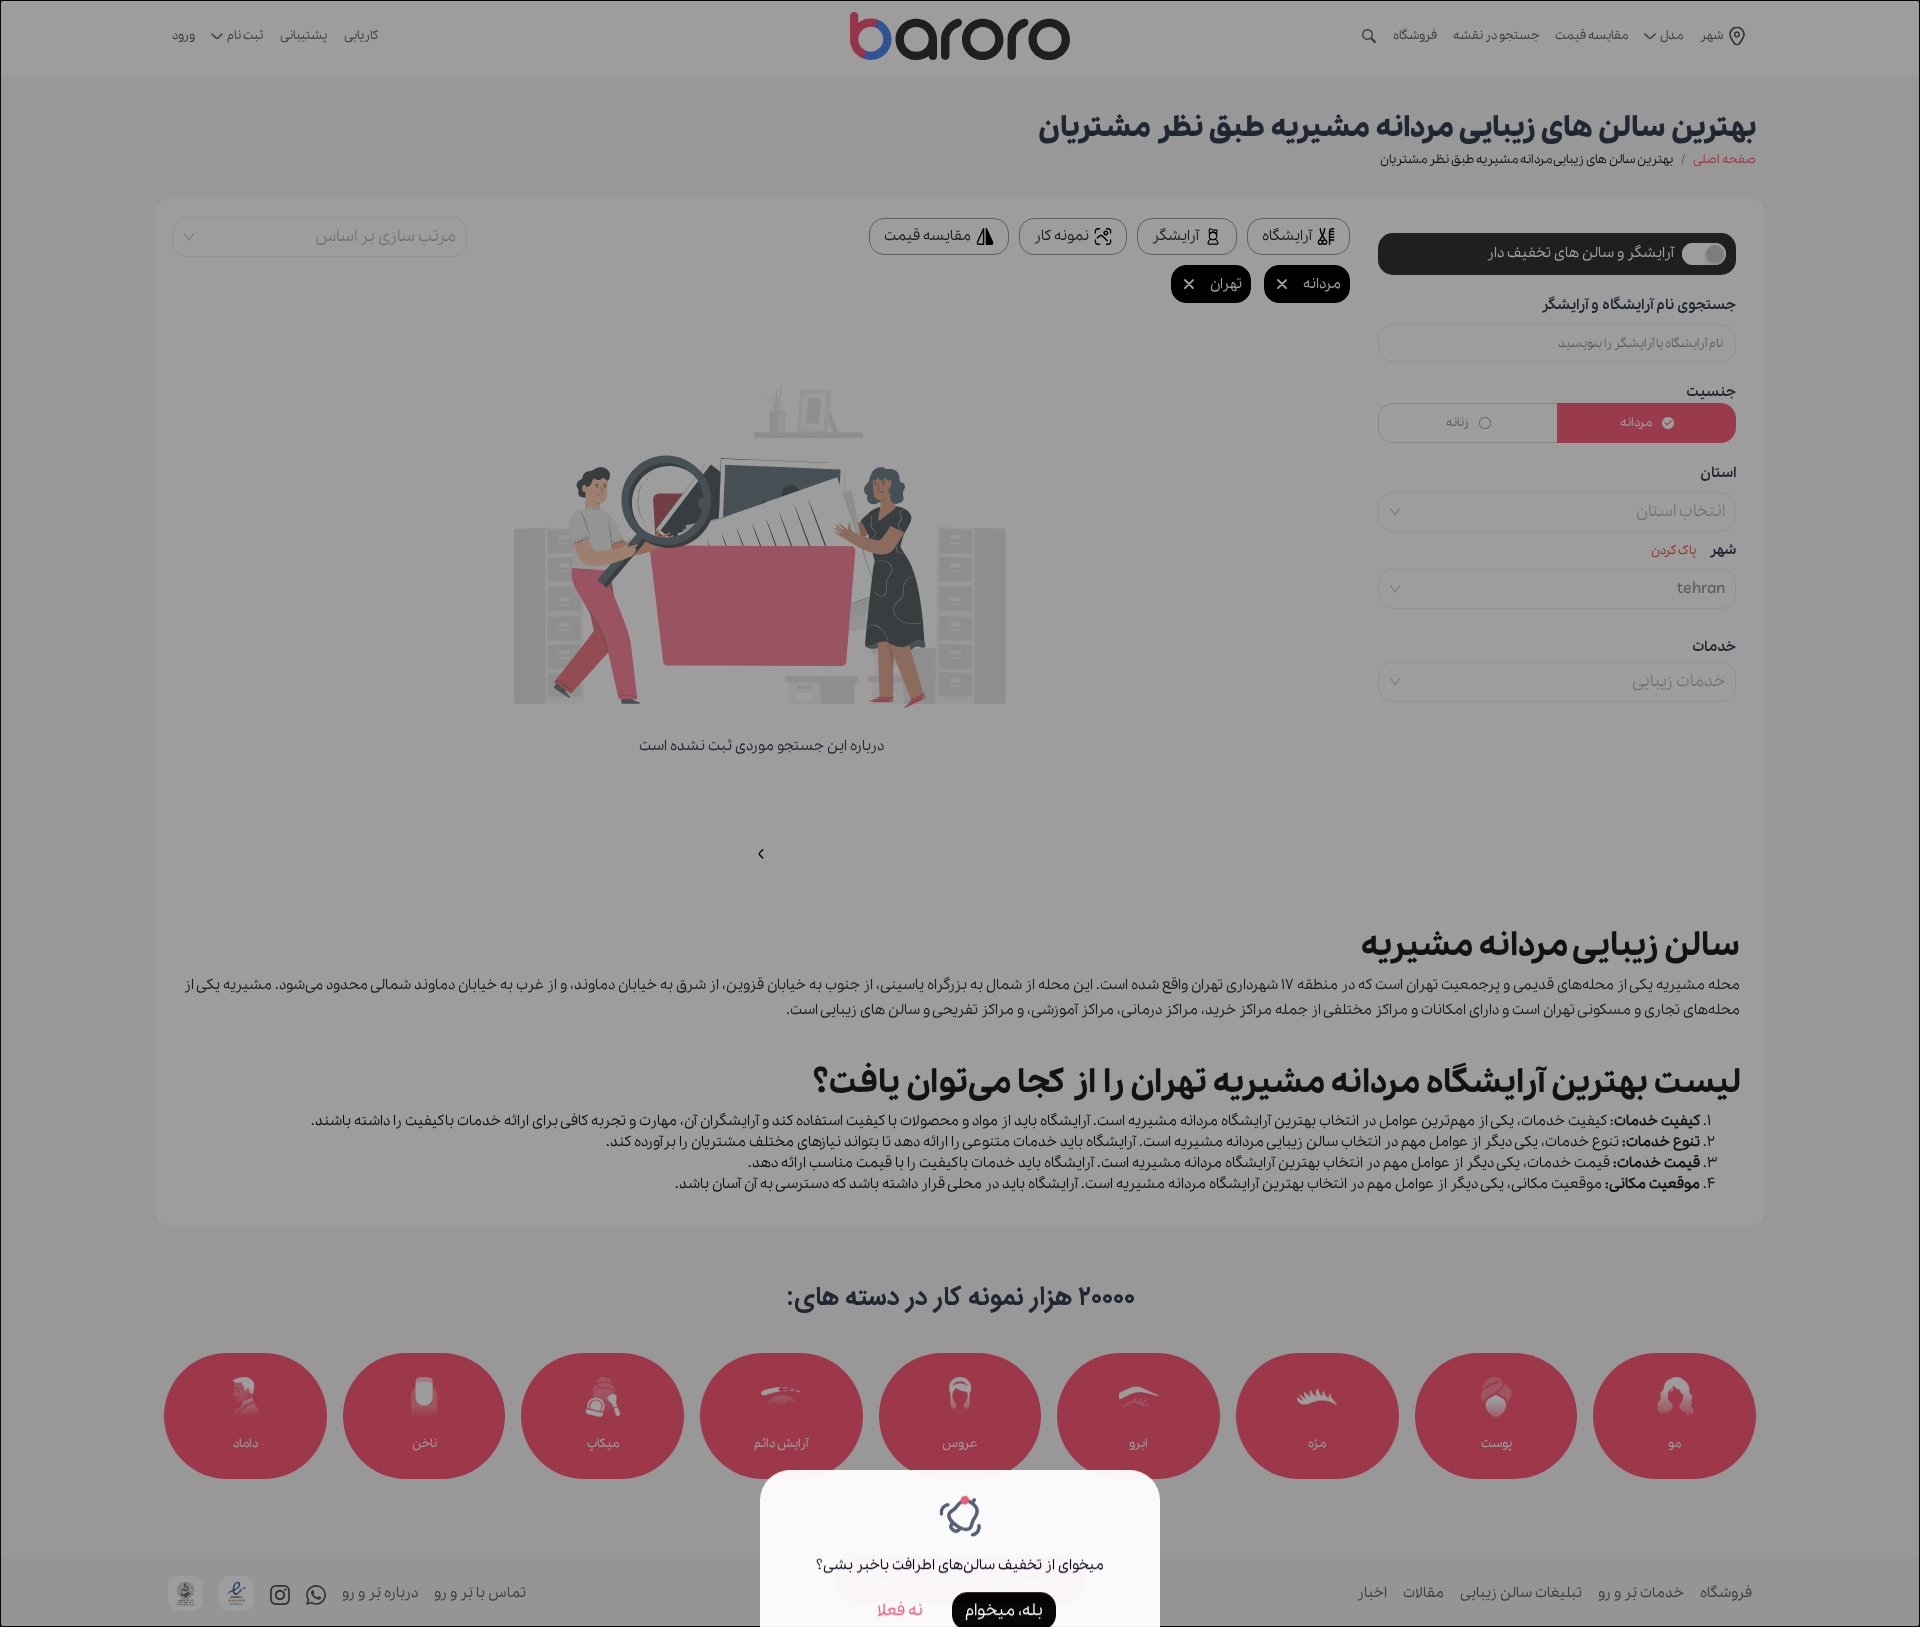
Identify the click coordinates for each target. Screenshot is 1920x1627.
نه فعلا (900, 1583)
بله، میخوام (1004, 1583)
